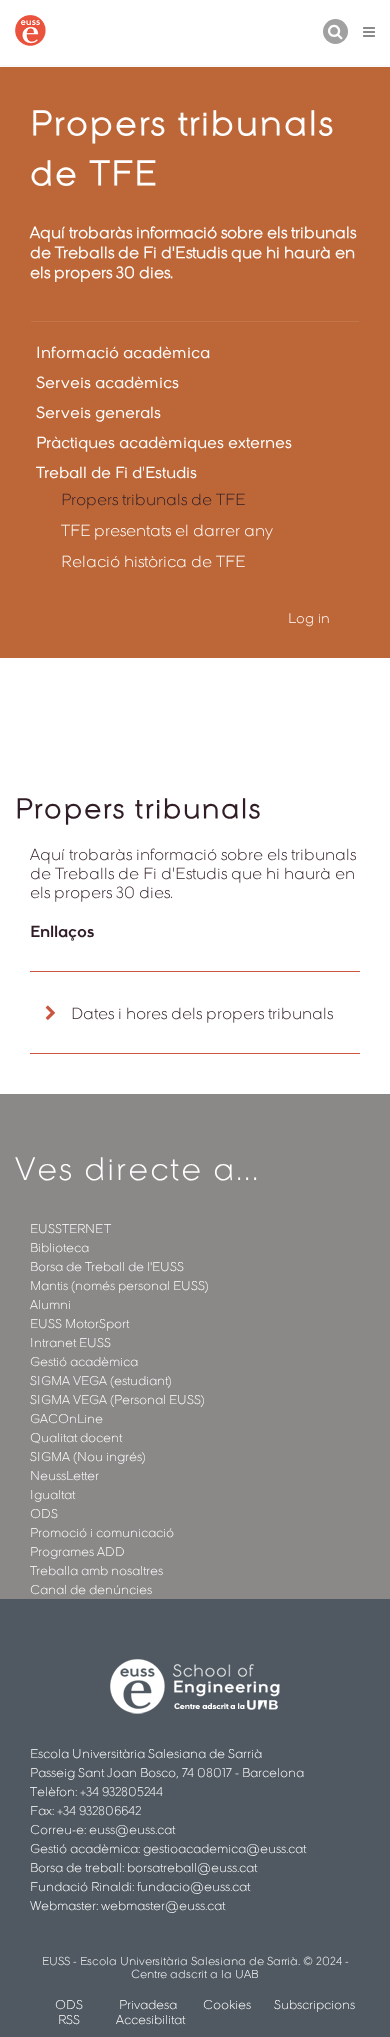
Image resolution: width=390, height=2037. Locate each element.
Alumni (50, 1304)
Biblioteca (59, 1247)
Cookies (227, 2004)
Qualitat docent (76, 1437)
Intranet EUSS (70, 1342)
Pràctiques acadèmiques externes (164, 442)
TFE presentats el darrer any (167, 530)
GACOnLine (66, 1418)
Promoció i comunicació (102, 1532)
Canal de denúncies (91, 1589)
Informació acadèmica (123, 352)
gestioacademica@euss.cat (224, 1848)
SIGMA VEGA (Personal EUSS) (117, 1399)
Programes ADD (77, 1551)
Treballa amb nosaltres (96, 1570)
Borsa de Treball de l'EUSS (107, 1266)
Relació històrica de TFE (153, 561)
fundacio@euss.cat (193, 1886)
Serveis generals (98, 412)
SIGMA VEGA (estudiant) (101, 1380)
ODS (44, 1513)
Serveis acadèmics (107, 382)
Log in (309, 618)
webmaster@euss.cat (163, 1905)
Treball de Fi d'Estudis (116, 472)
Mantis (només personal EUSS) (119, 1285)
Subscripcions (314, 2004)
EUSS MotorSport (79, 1323)
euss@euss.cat (132, 1829)
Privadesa (148, 2004)
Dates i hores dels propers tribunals (202, 1013)
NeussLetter (64, 1475)
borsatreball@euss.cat (192, 1867)
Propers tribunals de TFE (153, 499)
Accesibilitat (150, 2019)
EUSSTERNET (70, 1228)
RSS (69, 2019)
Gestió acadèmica (84, 1361)
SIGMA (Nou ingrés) (88, 1456)
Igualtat (52, 1494)
